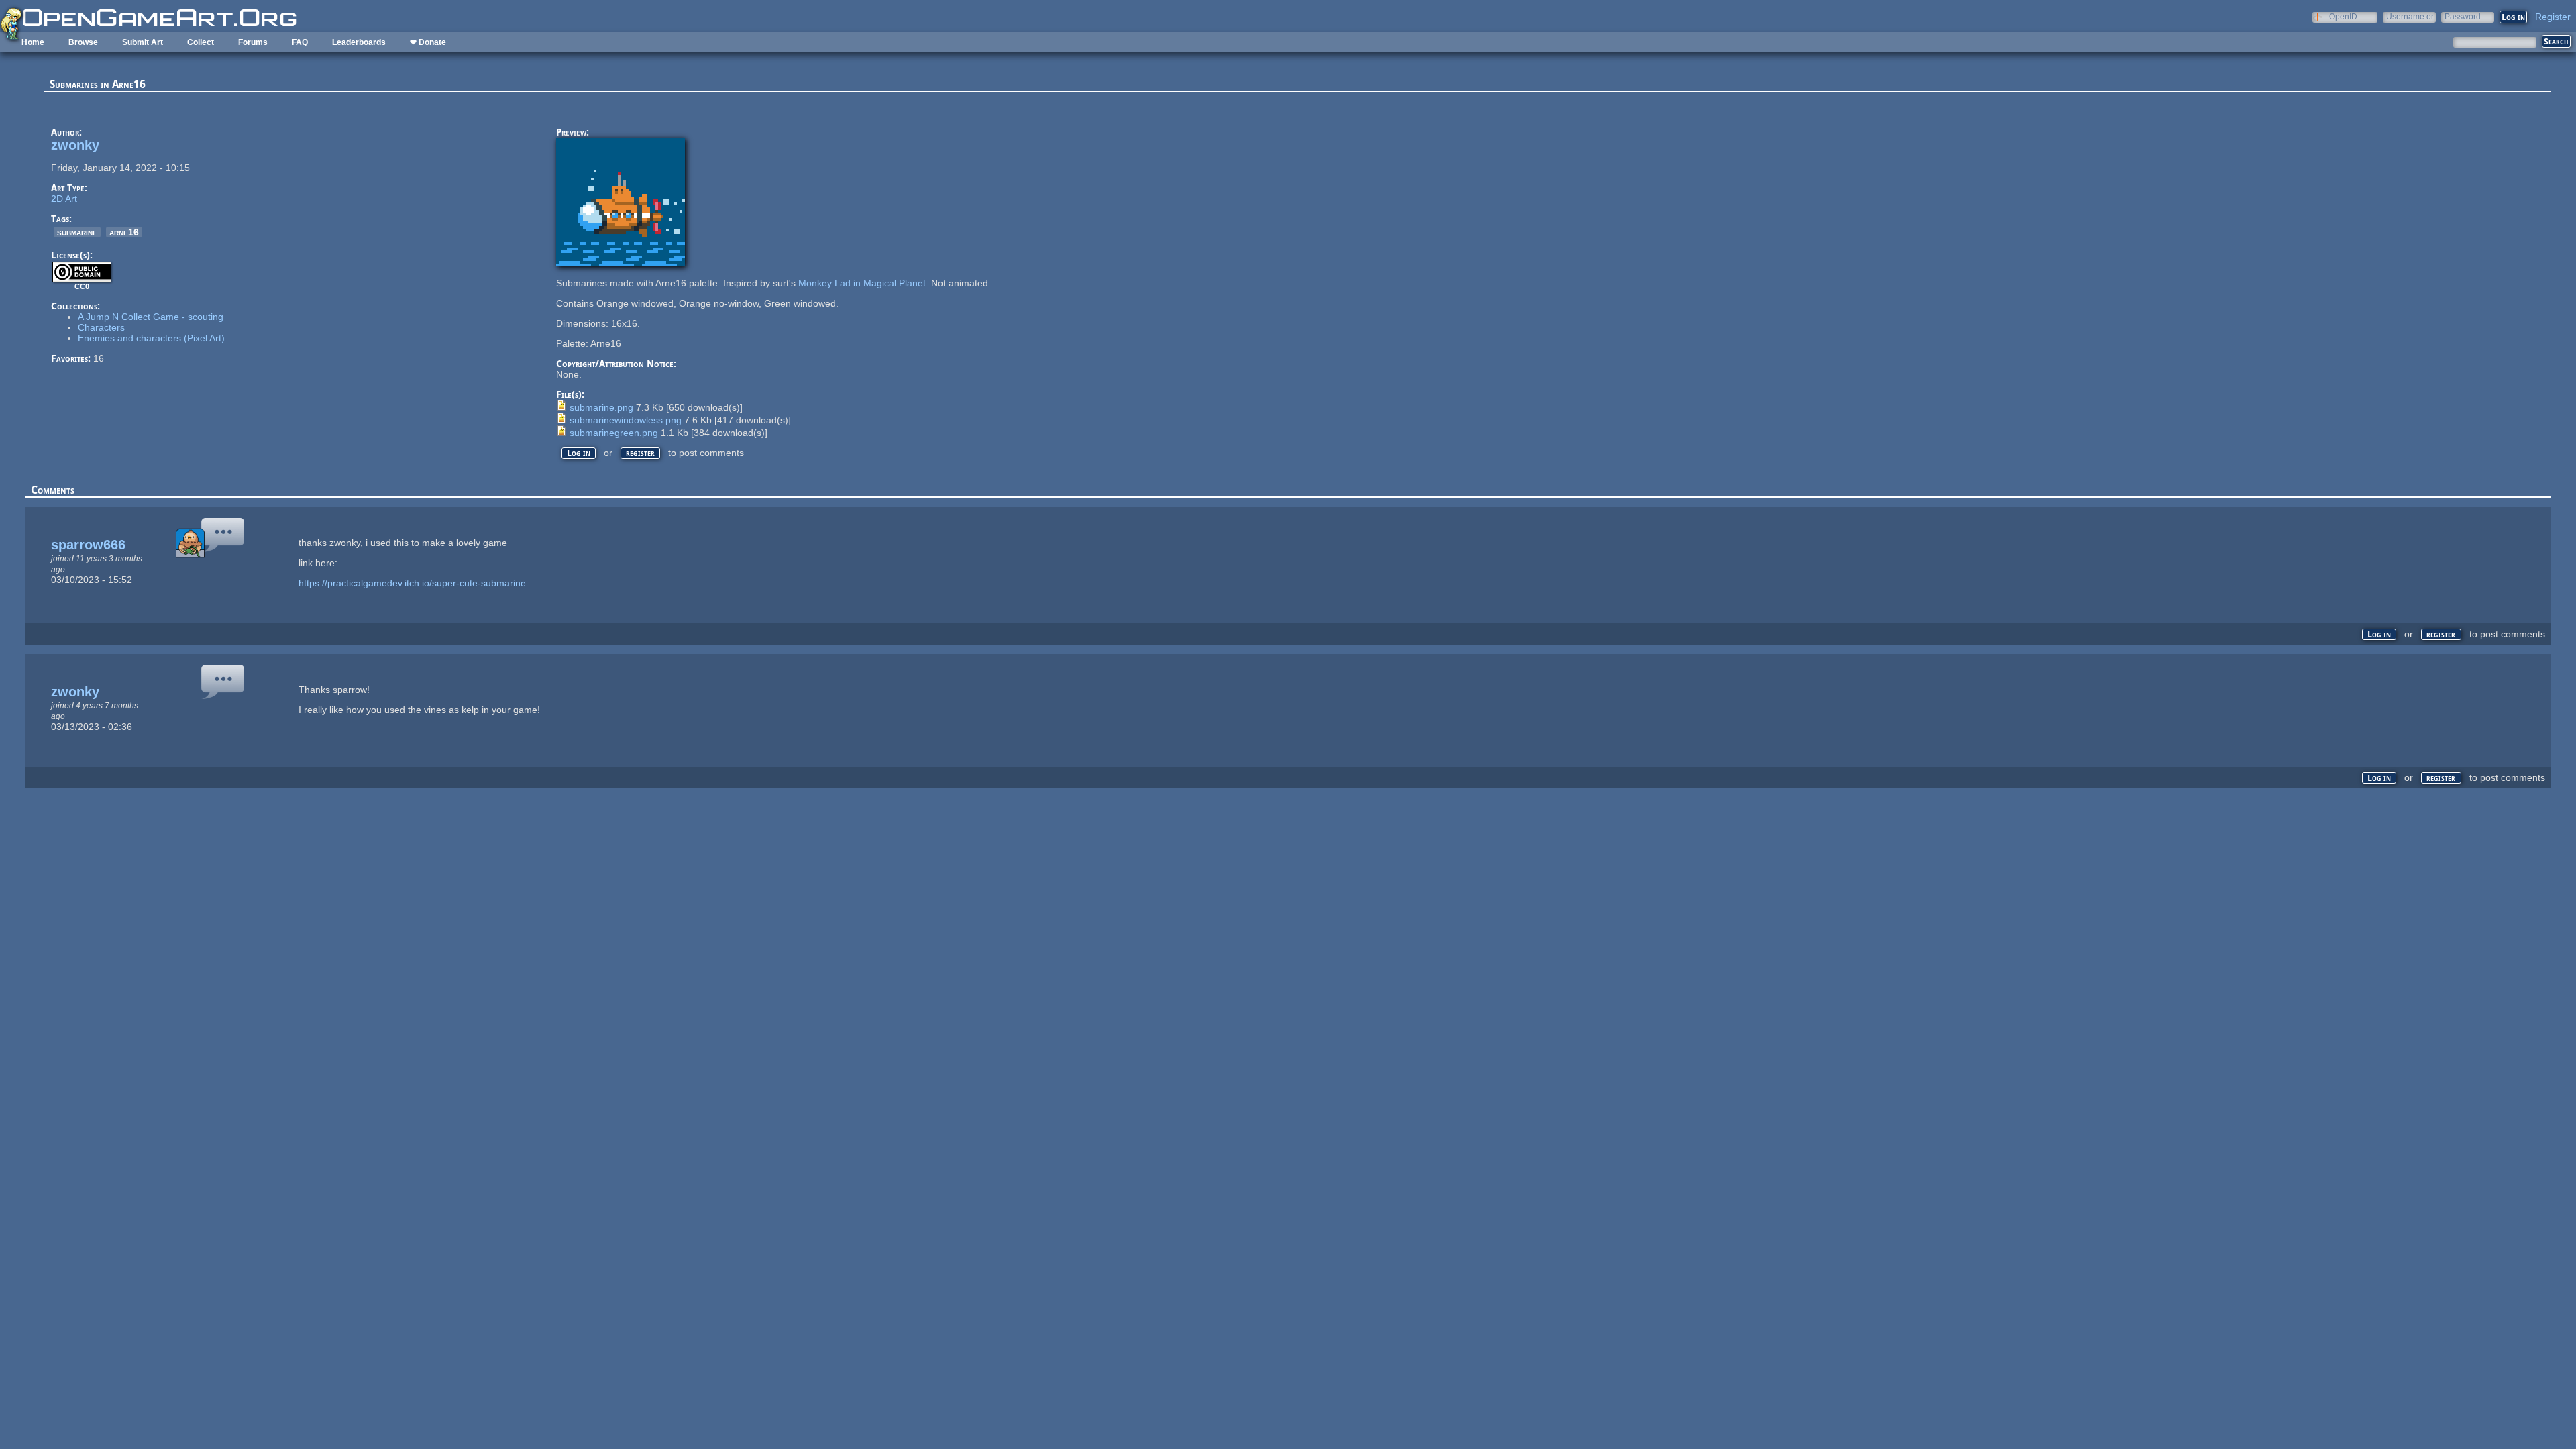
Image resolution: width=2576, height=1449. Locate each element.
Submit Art (143, 42)
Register (2553, 17)
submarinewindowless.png (626, 420)
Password (2463, 16)
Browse (83, 42)
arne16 (124, 232)
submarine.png (601, 407)
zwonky (75, 145)
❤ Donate (428, 42)
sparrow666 (88, 545)
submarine (77, 232)
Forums (253, 42)
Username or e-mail (2410, 16)
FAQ (300, 42)
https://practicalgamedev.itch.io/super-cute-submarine (412, 583)
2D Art (64, 199)
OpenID (2343, 16)
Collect (201, 42)
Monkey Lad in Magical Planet (862, 283)
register (640, 453)
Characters (101, 327)
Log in (579, 453)
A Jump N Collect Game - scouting (151, 317)
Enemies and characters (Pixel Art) (151, 338)
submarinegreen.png (614, 433)
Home (33, 42)
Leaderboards (359, 42)
